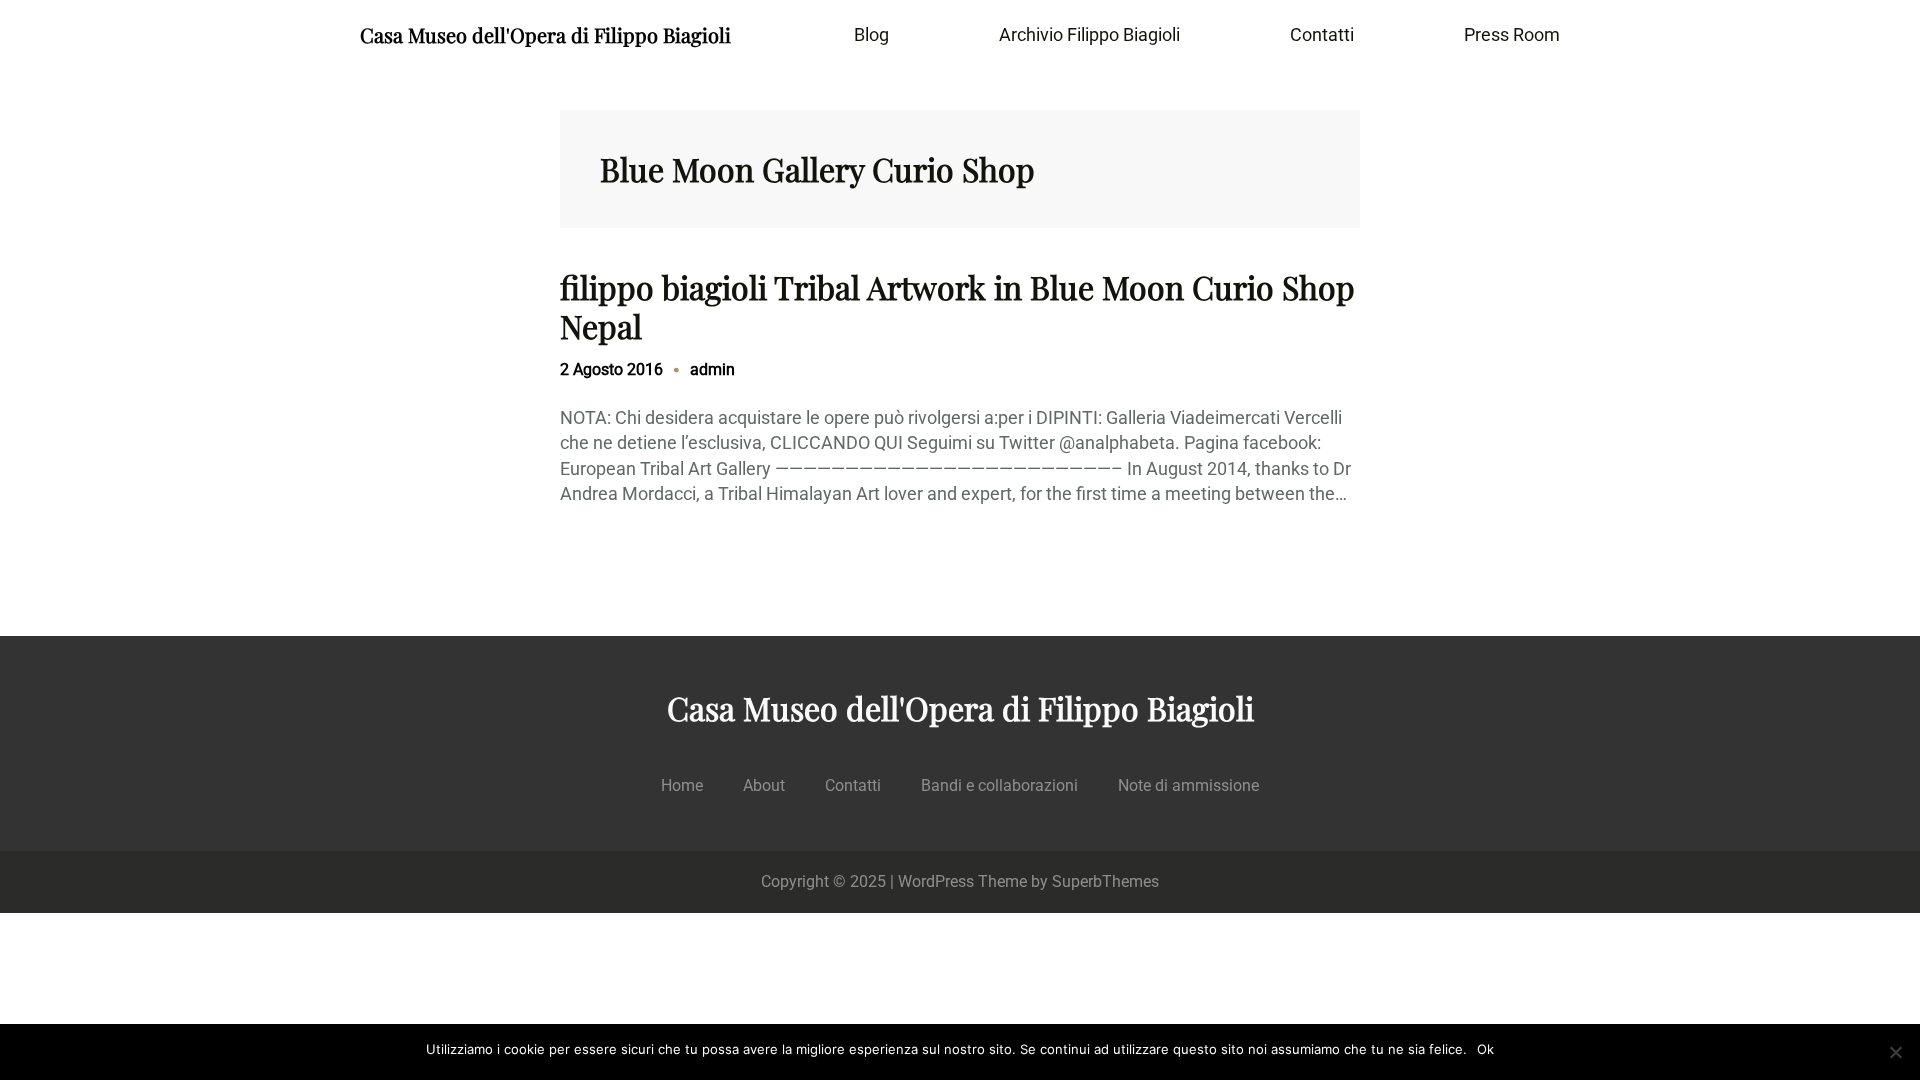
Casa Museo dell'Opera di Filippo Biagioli (545, 34)
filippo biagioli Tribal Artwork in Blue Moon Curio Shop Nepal (957, 306)
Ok (1485, 1049)
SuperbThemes (1105, 881)
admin (712, 369)
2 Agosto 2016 (611, 369)
